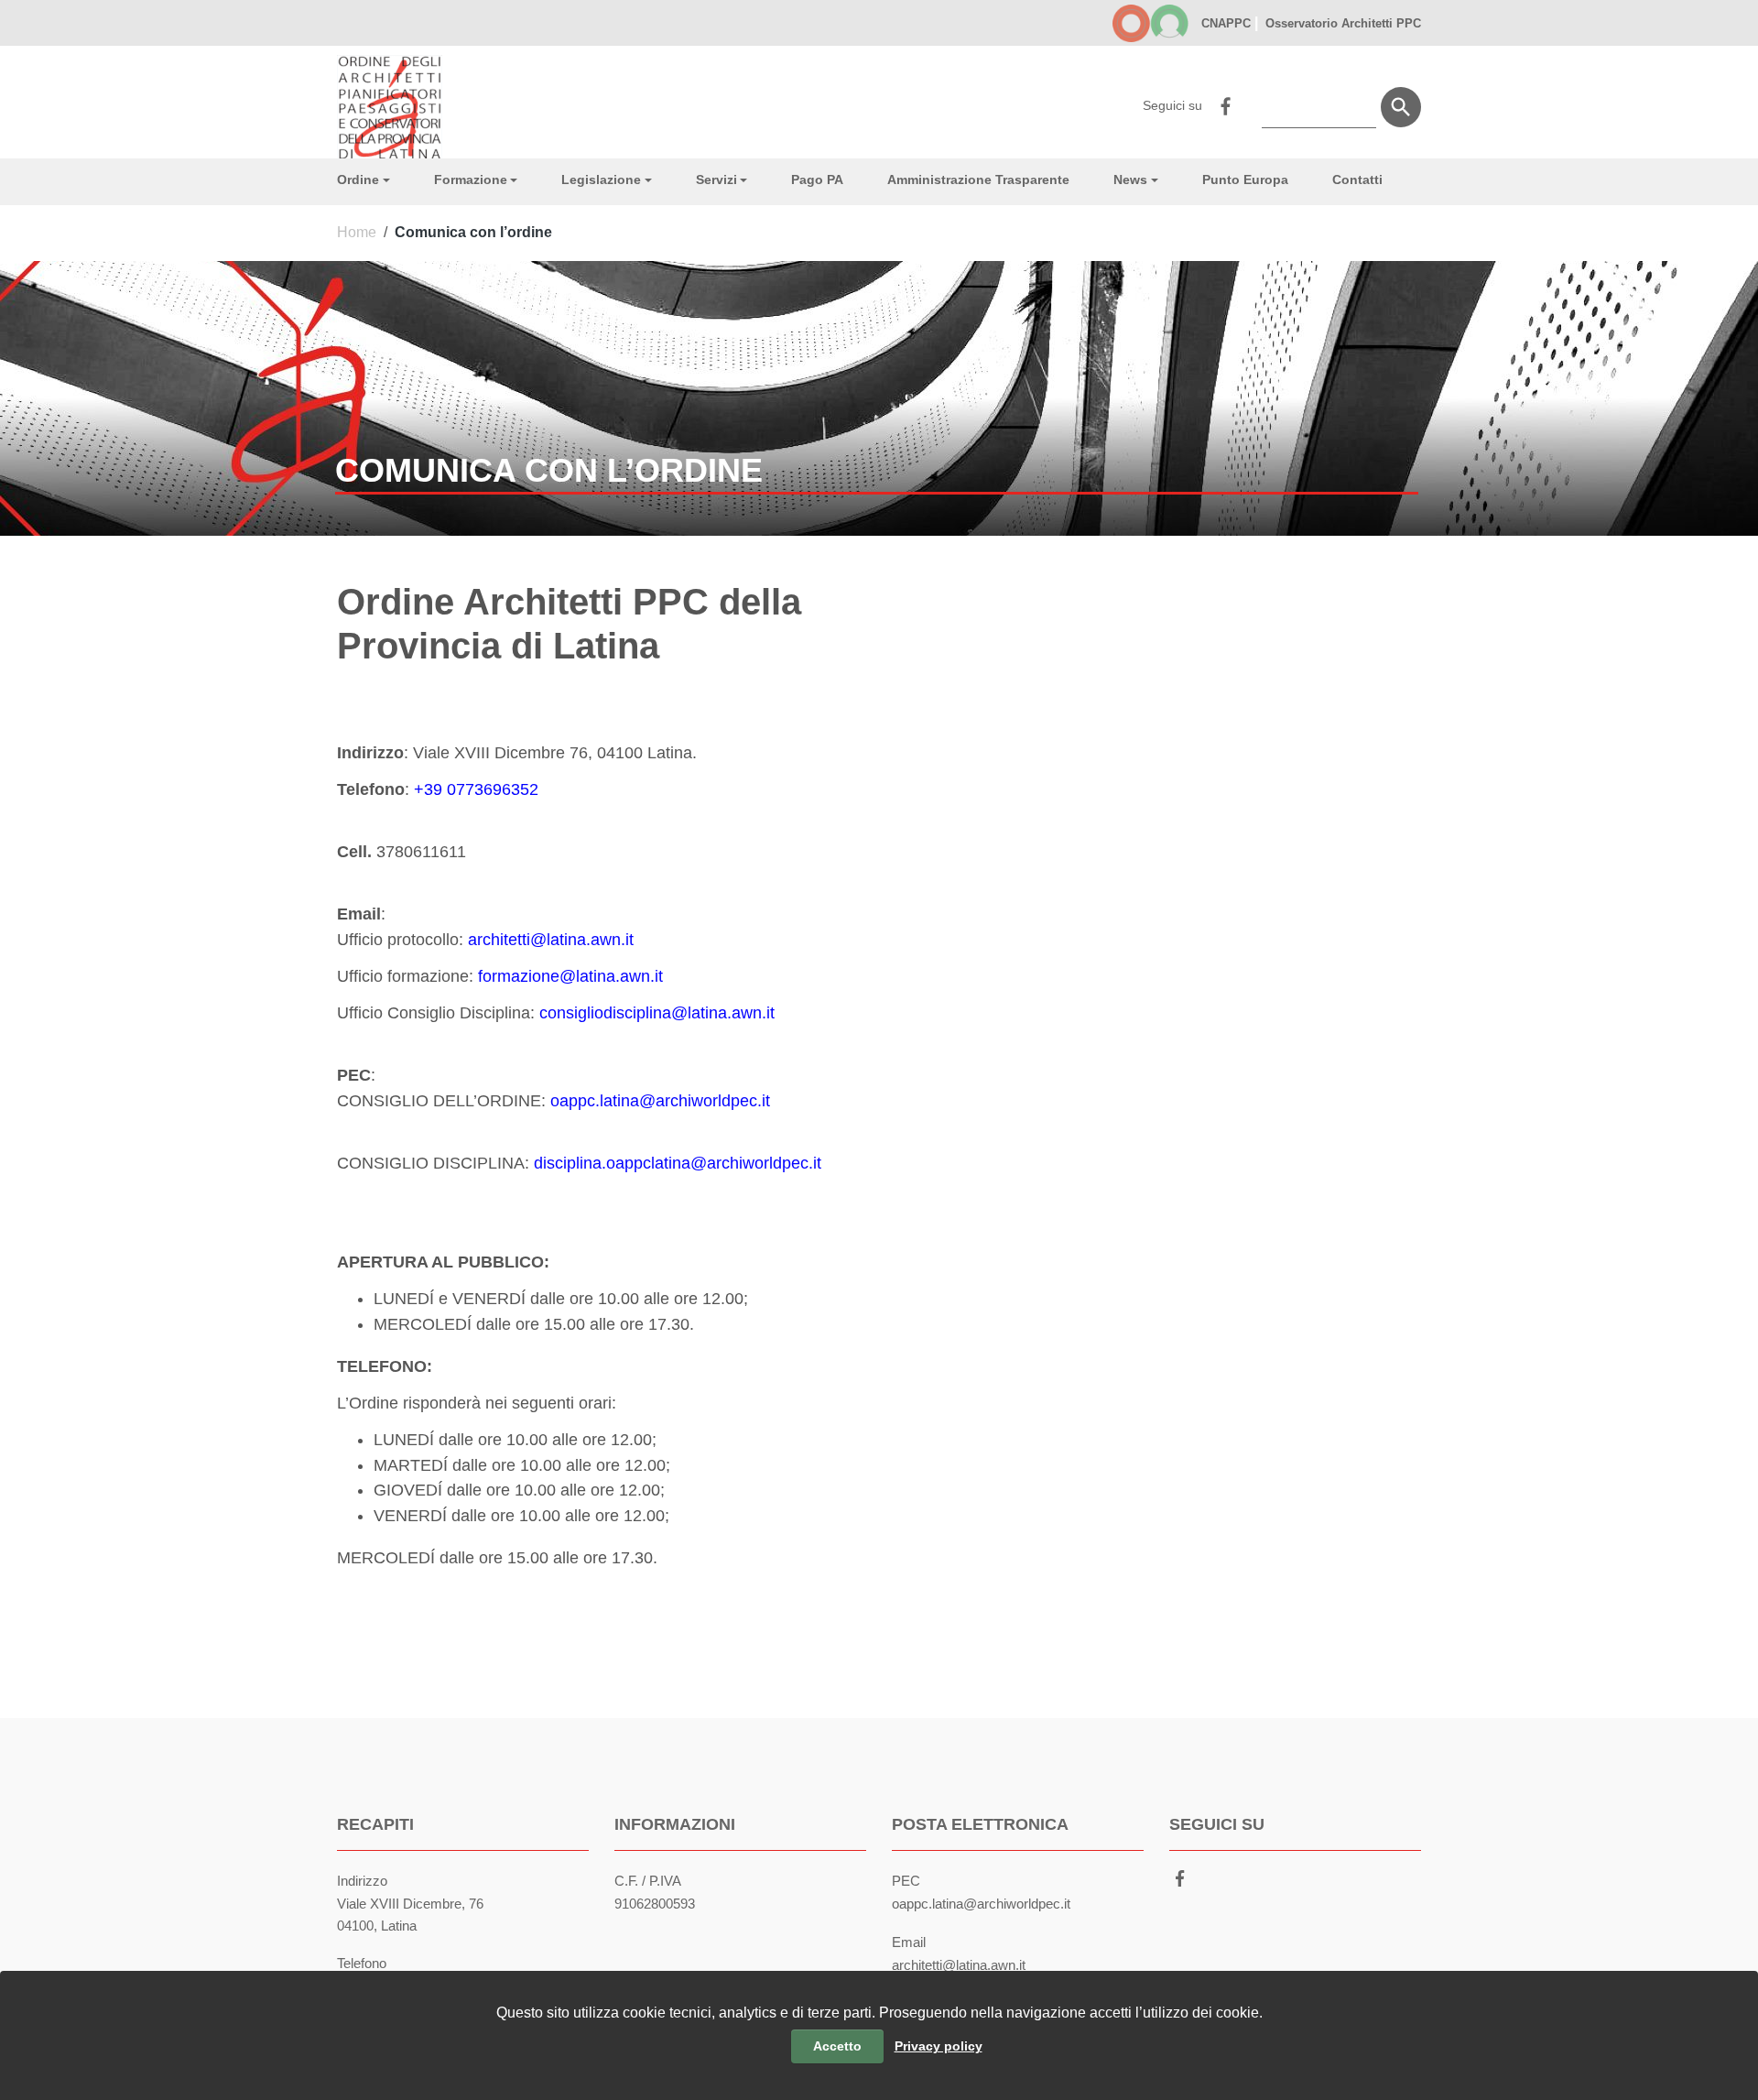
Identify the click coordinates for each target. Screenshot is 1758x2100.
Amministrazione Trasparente (978, 180)
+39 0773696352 (476, 789)
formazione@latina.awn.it (570, 976)
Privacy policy (939, 2046)
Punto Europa (1245, 180)
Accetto (837, 2046)
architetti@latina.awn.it (551, 940)
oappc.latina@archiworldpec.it (660, 1101)
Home (357, 232)
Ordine (358, 180)
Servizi (716, 180)
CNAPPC (1226, 23)
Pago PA (817, 180)
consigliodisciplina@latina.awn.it (657, 1013)
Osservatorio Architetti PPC (1341, 23)
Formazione (471, 180)
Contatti (1357, 180)
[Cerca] (1401, 107)
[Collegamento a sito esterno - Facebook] (1225, 104)
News (1130, 180)
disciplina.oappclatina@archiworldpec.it (678, 1163)
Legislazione (601, 180)
